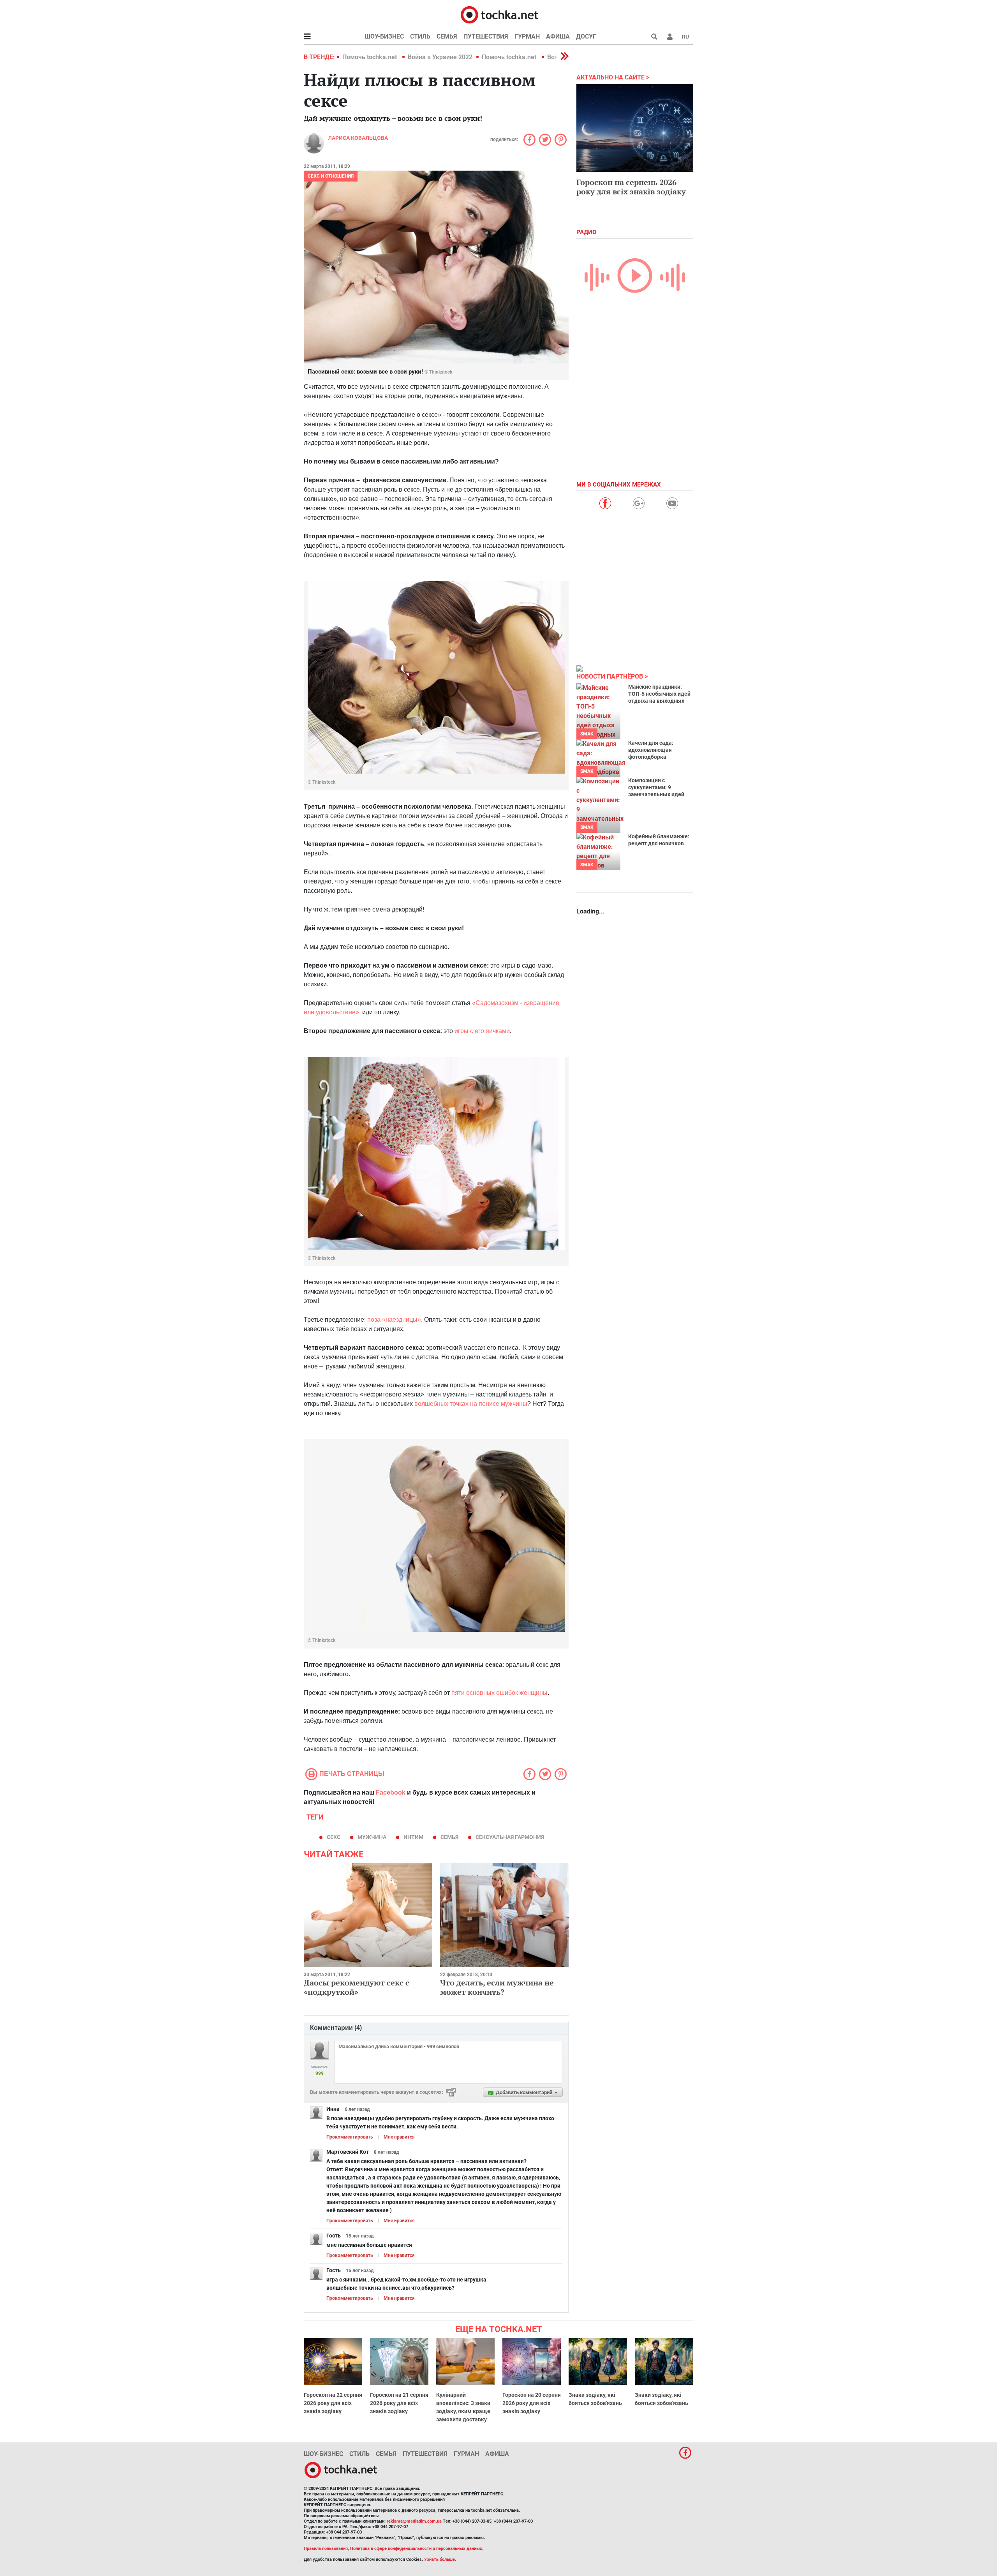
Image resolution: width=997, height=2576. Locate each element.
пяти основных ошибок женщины (499, 1693)
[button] (670, 37)
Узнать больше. (440, 2559)
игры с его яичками (482, 1031)
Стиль (420, 36)
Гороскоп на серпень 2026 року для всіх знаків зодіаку (631, 187)
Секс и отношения (331, 176)
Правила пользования (326, 2549)
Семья (447, 36)
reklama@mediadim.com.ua (414, 2521)
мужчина (372, 1837)
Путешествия (486, 36)
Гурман (527, 36)
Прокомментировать (350, 2137)
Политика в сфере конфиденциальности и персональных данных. (417, 2549)
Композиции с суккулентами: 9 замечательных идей (656, 787)
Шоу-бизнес (384, 36)
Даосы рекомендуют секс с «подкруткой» (357, 1987)
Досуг (586, 36)
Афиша (558, 36)
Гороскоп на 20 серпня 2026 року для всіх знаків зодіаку (532, 2403)
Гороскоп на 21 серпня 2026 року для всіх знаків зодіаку (399, 2403)
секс (334, 1837)
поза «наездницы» (394, 1320)
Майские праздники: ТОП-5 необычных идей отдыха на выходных (659, 694)
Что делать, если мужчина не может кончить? (497, 1987)
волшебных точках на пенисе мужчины (471, 1404)
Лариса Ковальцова (358, 138)
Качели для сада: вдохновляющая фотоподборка (651, 750)
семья (449, 1837)
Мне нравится (399, 2137)
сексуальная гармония (510, 1837)
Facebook (391, 1792)
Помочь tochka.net (370, 57)
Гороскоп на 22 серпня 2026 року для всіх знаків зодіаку (333, 2403)
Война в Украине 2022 (440, 57)
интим (413, 1837)
